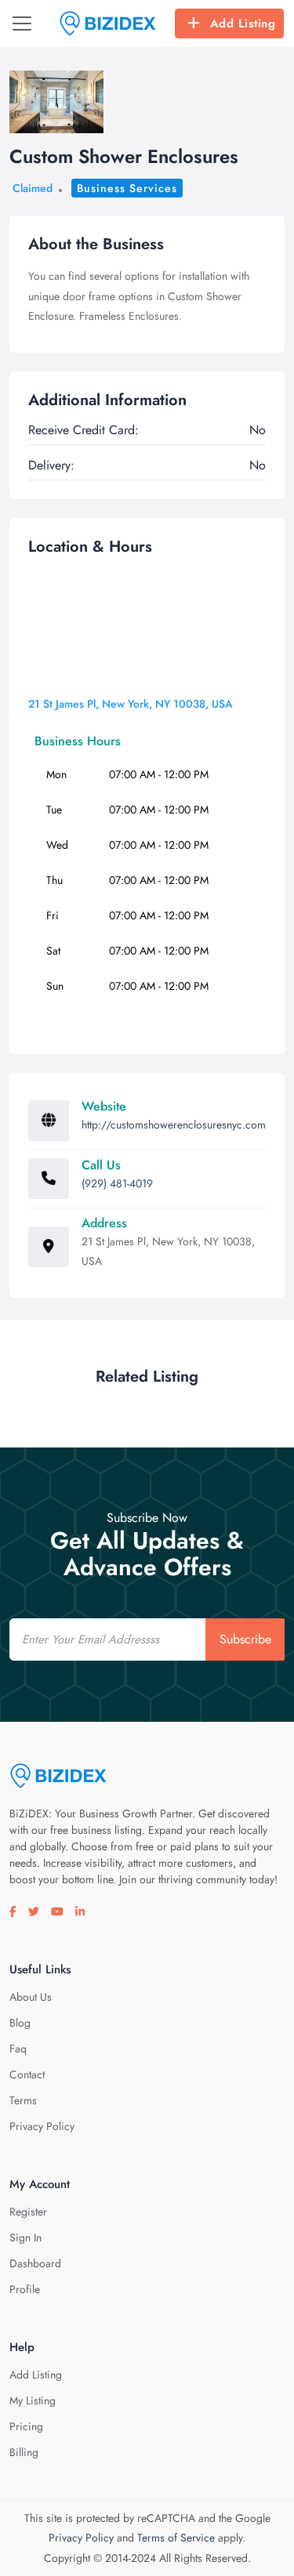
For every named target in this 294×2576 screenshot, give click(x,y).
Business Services (127, 188)
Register (28, 2212)
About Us (31, 1997)
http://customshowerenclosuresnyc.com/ (176, 1125)
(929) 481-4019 (117, 1183)
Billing (24, 2452)
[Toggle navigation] (22, 24)
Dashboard (35, 2263)
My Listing (33, 2400)
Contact (27, 2074)
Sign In (25, 2237)
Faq (18, 2049)
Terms (23, 2100)
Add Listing (243, 24)
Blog (20, 2023)
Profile (25, 2289)
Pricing (26, 2426)
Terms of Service (176, 2538)
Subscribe (245, 1639)
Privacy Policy (42, 2126)
